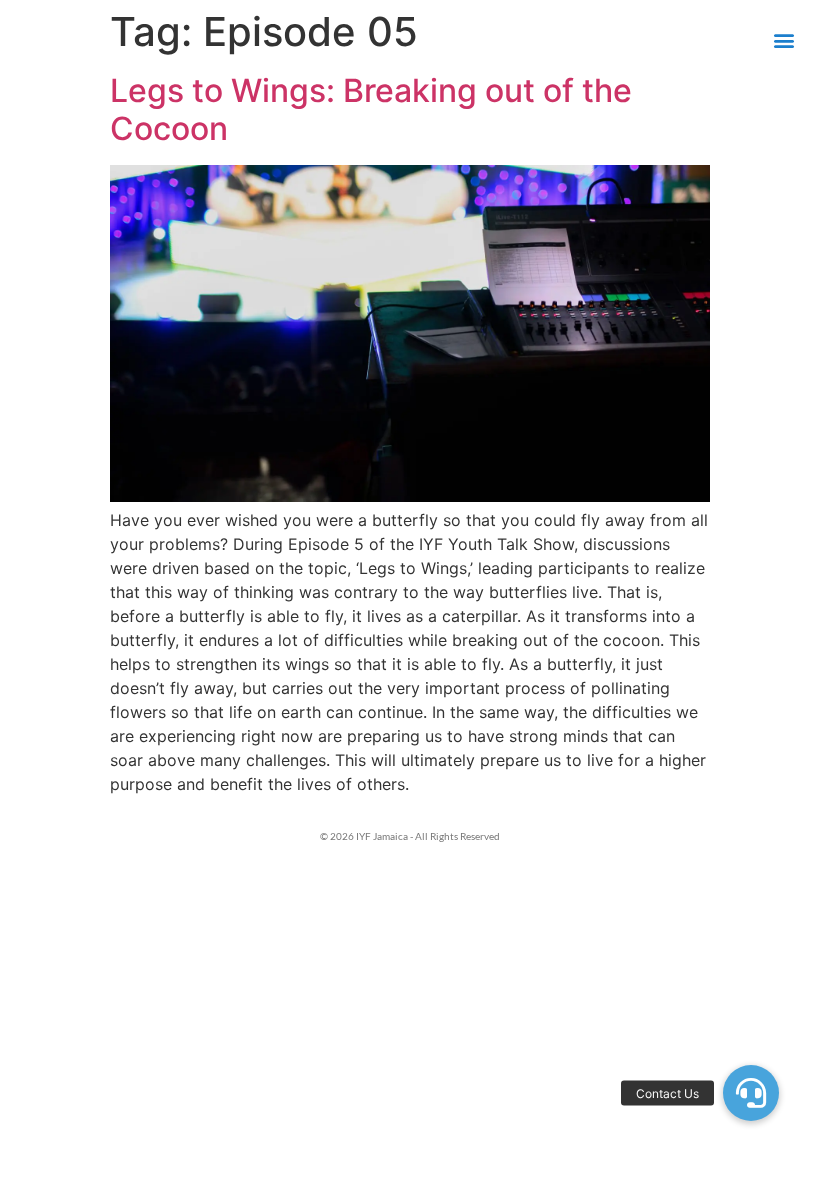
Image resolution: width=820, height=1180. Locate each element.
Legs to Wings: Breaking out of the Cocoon (371, 109)
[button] (783, 40)
